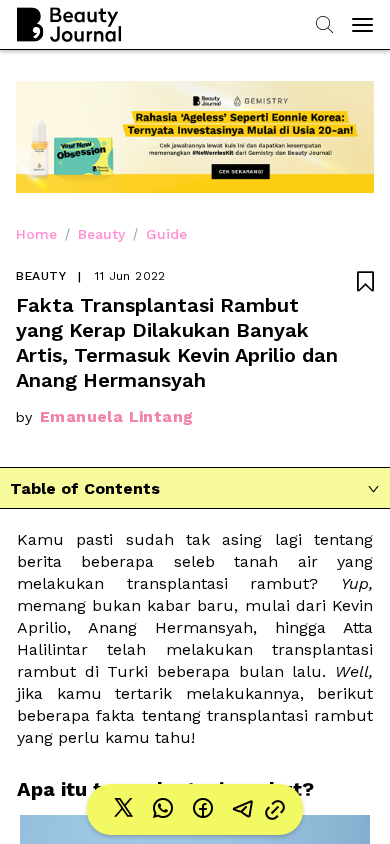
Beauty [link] (101, 234)
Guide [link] (166, 234)
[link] (123, 809)
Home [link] (36, 234)
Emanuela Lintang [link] (116, 416)
